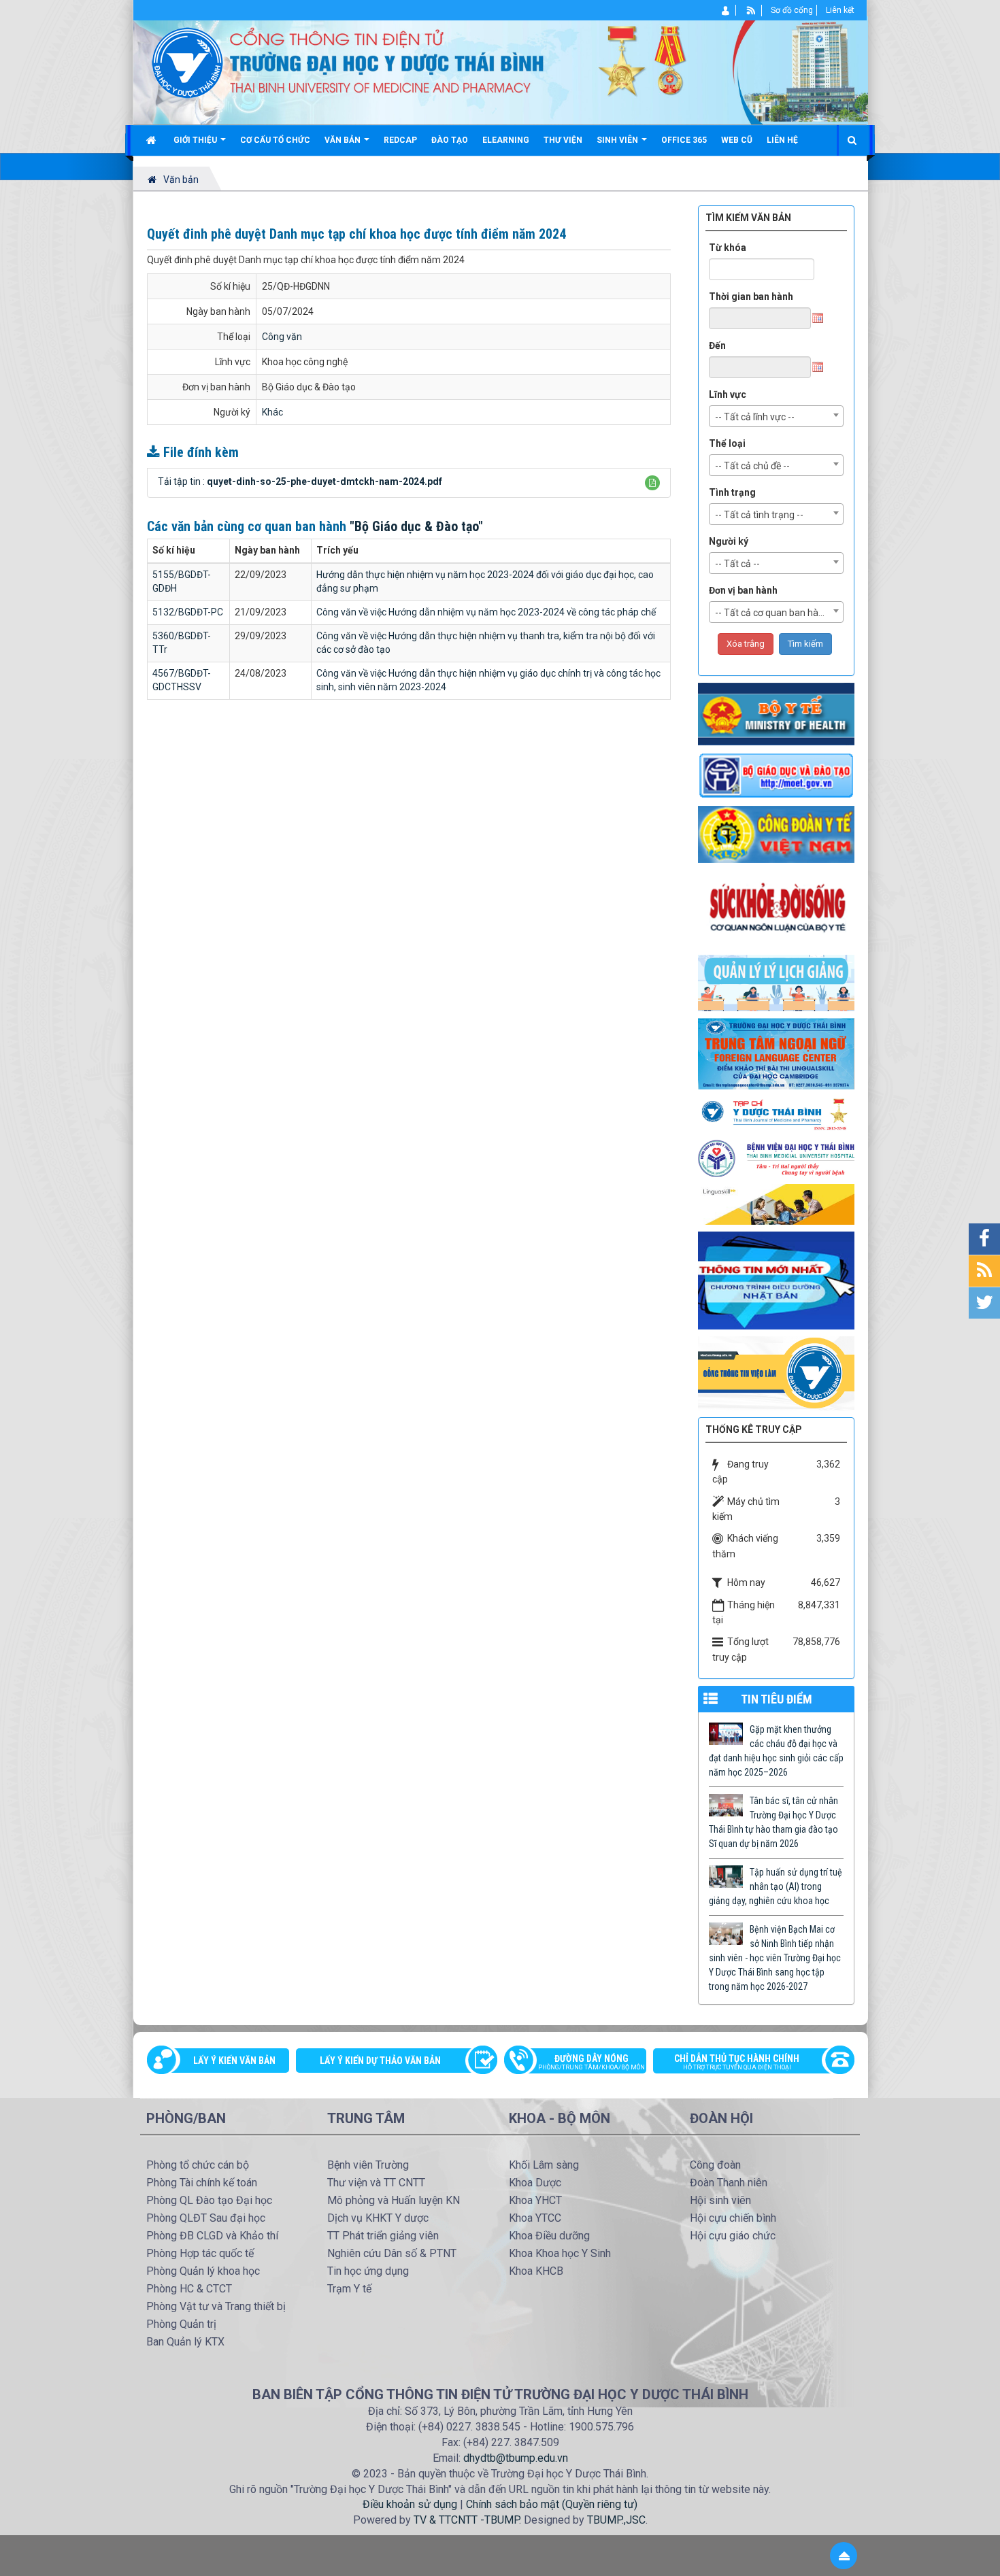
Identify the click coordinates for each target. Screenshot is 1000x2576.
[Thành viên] (726, 10)
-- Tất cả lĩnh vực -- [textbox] (755, 417)
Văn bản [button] (344, 140)
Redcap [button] (400, 140)
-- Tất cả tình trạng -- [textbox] (759, 515)
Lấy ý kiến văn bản (234, 2061)
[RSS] (751, 10)
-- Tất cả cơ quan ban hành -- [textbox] (777, 613)
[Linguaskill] (776, 1204)
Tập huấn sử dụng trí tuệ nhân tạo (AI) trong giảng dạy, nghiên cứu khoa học (776, 1886)
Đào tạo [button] (450, 140)
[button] (652, 483)
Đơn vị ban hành (743, 590)
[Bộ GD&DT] (776, 775)
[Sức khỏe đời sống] (776, 908)
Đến (717, 345)
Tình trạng (732, 492)
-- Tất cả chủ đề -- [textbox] (752, 466)
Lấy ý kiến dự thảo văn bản (380, 2061)
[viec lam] (776, 1372)
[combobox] (776, 416)
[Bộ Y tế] (776, 713)
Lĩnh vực (728, 394)
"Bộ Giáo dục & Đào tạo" (416, 526)
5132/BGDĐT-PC (188, 612)
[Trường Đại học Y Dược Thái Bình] (187, 62)
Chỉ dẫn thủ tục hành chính (737, 2062)
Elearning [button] (506, 140)
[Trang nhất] (153, 140)
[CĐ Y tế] (776, 834)
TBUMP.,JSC (616, 2520)
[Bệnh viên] (776, 1158)
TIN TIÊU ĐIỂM (777, 1699)
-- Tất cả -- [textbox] (737, 564)
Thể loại (727, 443)
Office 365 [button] (684, 140)
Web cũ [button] (737, 140)
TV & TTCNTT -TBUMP (466, 2520)
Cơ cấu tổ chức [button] (275, 140)
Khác (272, 412)
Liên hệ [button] (782, 140)
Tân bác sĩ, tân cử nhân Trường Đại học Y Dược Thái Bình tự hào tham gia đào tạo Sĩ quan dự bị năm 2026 (773, 1822)
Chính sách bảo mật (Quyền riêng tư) (552, 2504)
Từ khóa (728, 248)
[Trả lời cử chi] (776, 1053)
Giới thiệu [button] (196, 140)
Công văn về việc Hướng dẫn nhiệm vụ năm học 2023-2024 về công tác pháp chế (486, 612)
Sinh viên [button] (618, 140)
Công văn (282, 337)
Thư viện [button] (563, 140)
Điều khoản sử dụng (410, 2504)
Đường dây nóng (591, 2062)
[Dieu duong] (776, 1280)
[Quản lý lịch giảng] (776, 982)
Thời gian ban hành (751, 296)
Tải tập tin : (300, 481)
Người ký (729, 541)
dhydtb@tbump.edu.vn (516, 2458)
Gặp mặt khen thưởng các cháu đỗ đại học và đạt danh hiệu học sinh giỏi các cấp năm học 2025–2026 (776, 1751)
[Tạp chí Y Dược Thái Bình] (776, 1114)
